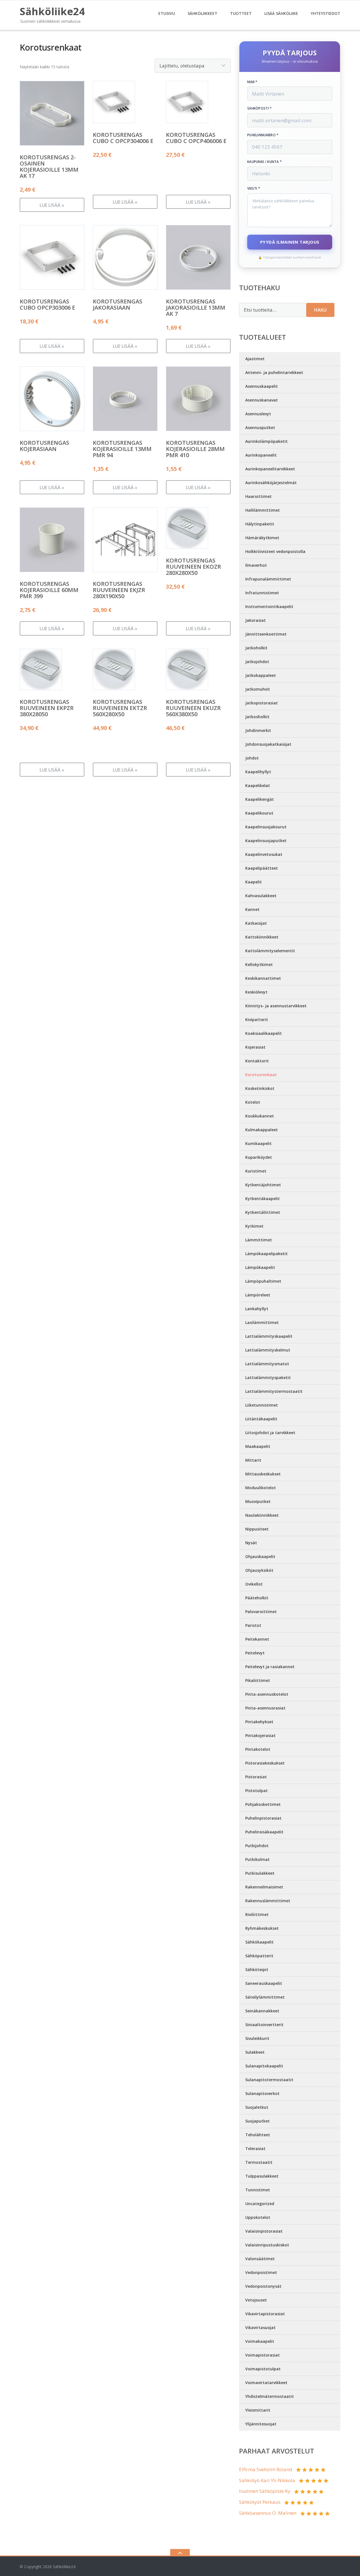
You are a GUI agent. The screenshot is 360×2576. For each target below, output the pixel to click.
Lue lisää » (52, 205)
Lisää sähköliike (281, 13)
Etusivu (167, 13)
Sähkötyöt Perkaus (260, 2502)
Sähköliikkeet (202, 13)
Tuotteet (241, 13)
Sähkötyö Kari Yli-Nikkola (267, 2480)
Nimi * (252, 82)
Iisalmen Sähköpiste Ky (265, 2491)
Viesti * (254, 189)
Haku (320, 310)
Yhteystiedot (326, 13)
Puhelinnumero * (263, 135)
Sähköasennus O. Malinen (268, 2513)
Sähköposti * (260, 108)
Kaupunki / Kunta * (265, 162)
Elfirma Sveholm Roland (266, 2469)
